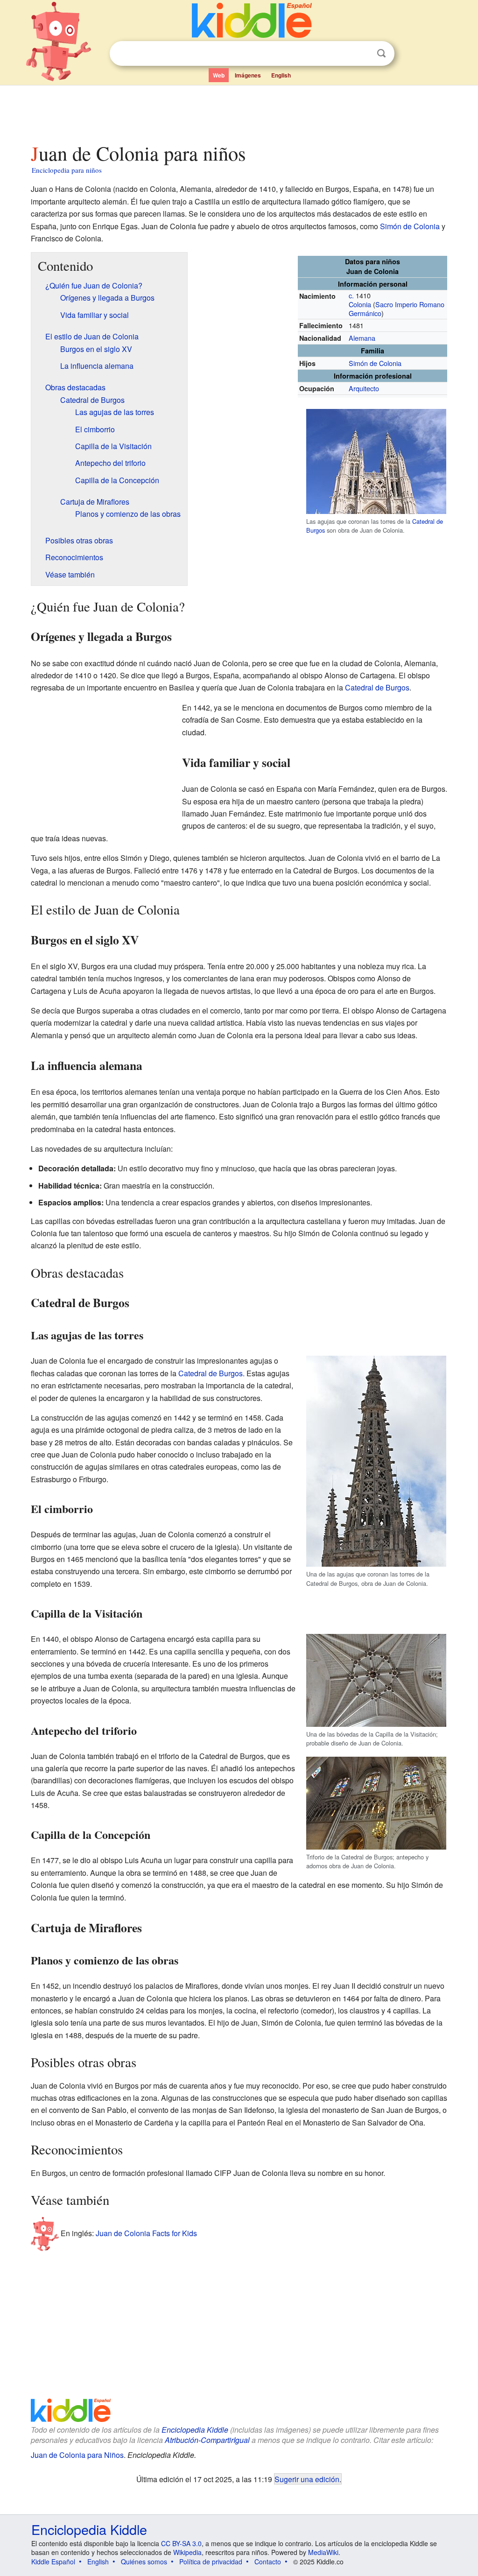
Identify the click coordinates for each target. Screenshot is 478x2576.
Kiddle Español (53, 2562)
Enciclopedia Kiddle (195, 2430)
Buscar (381, 53)
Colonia (360, 304)
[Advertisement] (239, 112)
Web (219, 75)
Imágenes (248, 75)
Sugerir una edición (307, 2479)
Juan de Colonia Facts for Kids (146, 2233)
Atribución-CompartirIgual (207, 2440)
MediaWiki (323, 2552)
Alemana (362, 338)
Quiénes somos (144, 2562)
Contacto (268, 2562)
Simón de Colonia (410, 226)
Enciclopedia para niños (67, 170)
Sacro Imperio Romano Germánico (397, 309)
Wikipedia (187, 2552)
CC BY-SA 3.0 (181, 2543)
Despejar (362, 54)
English (281, 75)
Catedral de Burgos (377, 687)
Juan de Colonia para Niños (77, 2455)
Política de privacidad (211, 2562)
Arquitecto (364, 388)
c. (351, 295)
